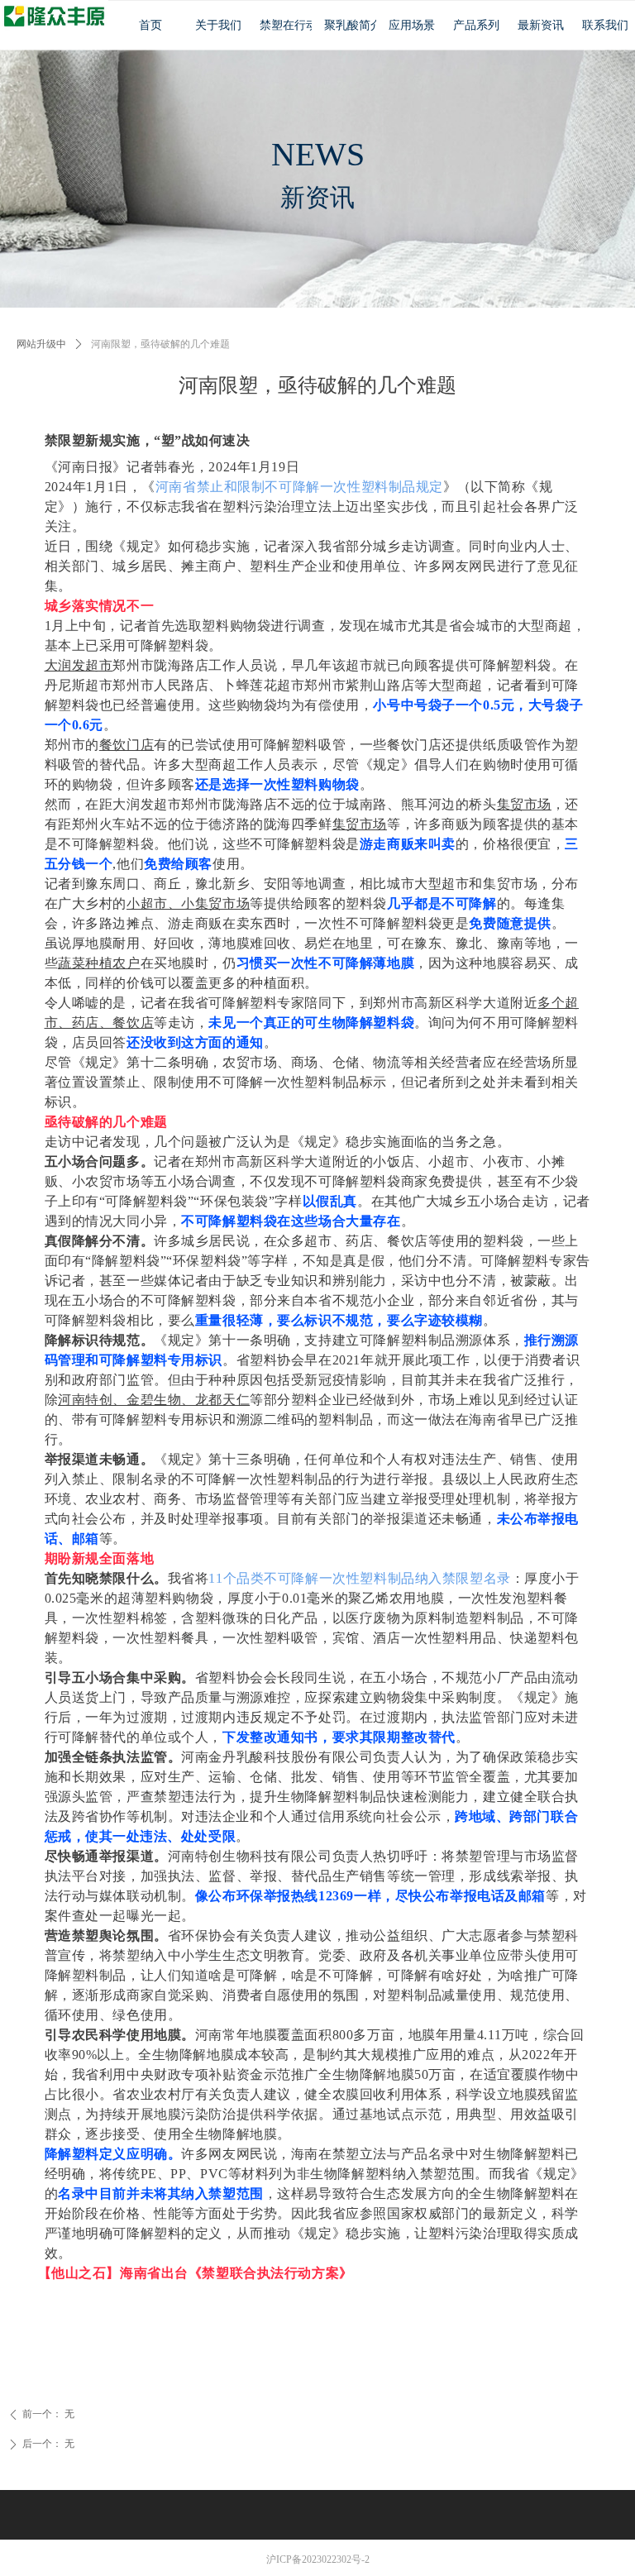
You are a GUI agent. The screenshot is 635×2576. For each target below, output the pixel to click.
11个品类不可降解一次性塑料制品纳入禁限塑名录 (359, 1578)
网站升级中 (41, 344)
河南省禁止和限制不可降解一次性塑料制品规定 (299, 487)
